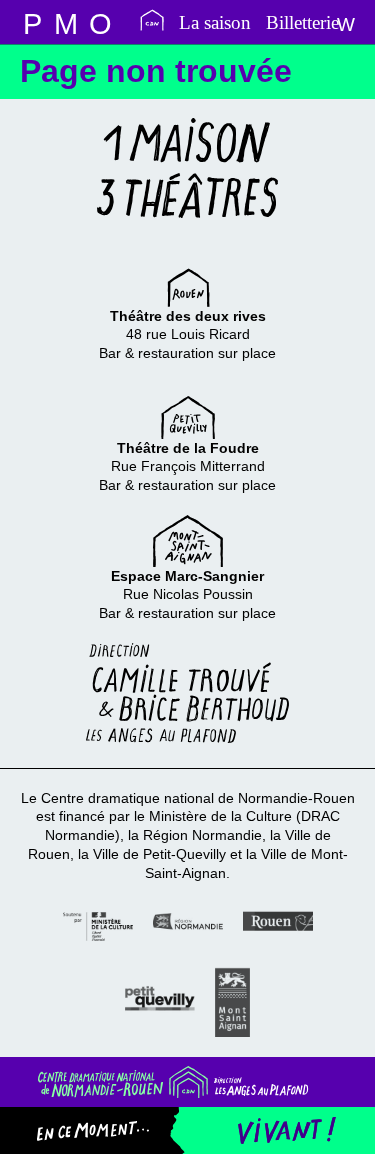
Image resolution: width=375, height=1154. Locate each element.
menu (32, 22)
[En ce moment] (108, 1130)
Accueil (152, 20)
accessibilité (100, 22)
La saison (215, 22)
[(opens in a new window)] (98, 924)
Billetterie (302, 22)
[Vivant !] (272, 1130)
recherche (66, 22)
